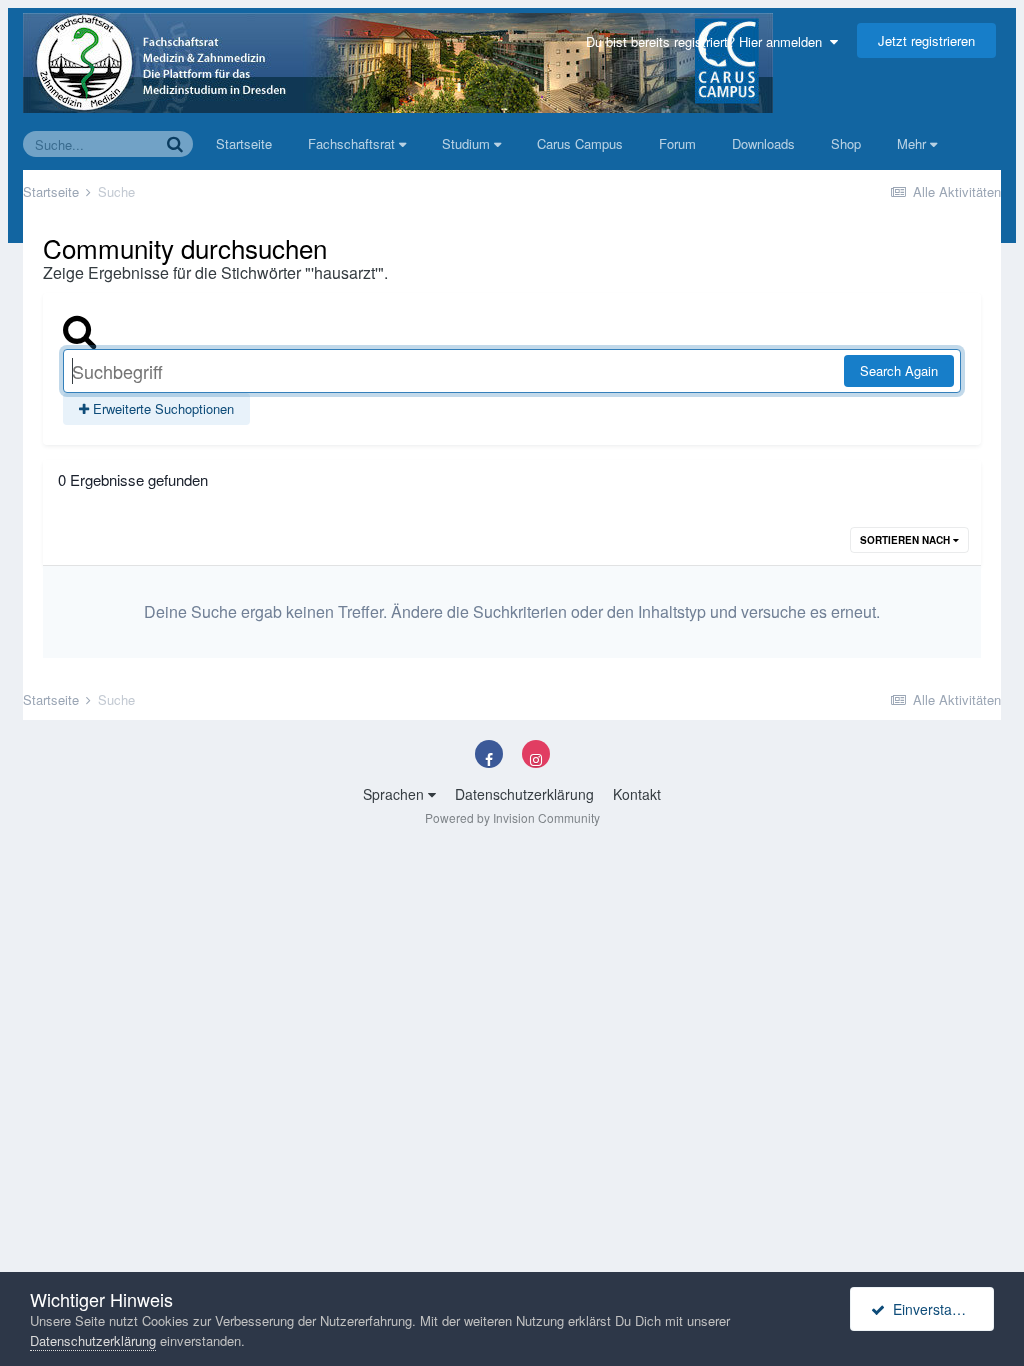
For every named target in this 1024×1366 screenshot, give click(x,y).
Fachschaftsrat (353, 143)
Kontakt (637, 794)
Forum (677, 143)
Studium (468, 143)
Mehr (911, 143)
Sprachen (395, 794)
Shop (846, 143)
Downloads (763, 143)
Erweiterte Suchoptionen (161, 408)
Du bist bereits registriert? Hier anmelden (708, 41)
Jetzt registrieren (926, 40)
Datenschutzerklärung (524, 794)
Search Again (899, 370)
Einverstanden (934, 1309)
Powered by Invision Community (512, 817)
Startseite (244, 143)
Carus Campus (580, 143)
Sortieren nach (906, 540)
